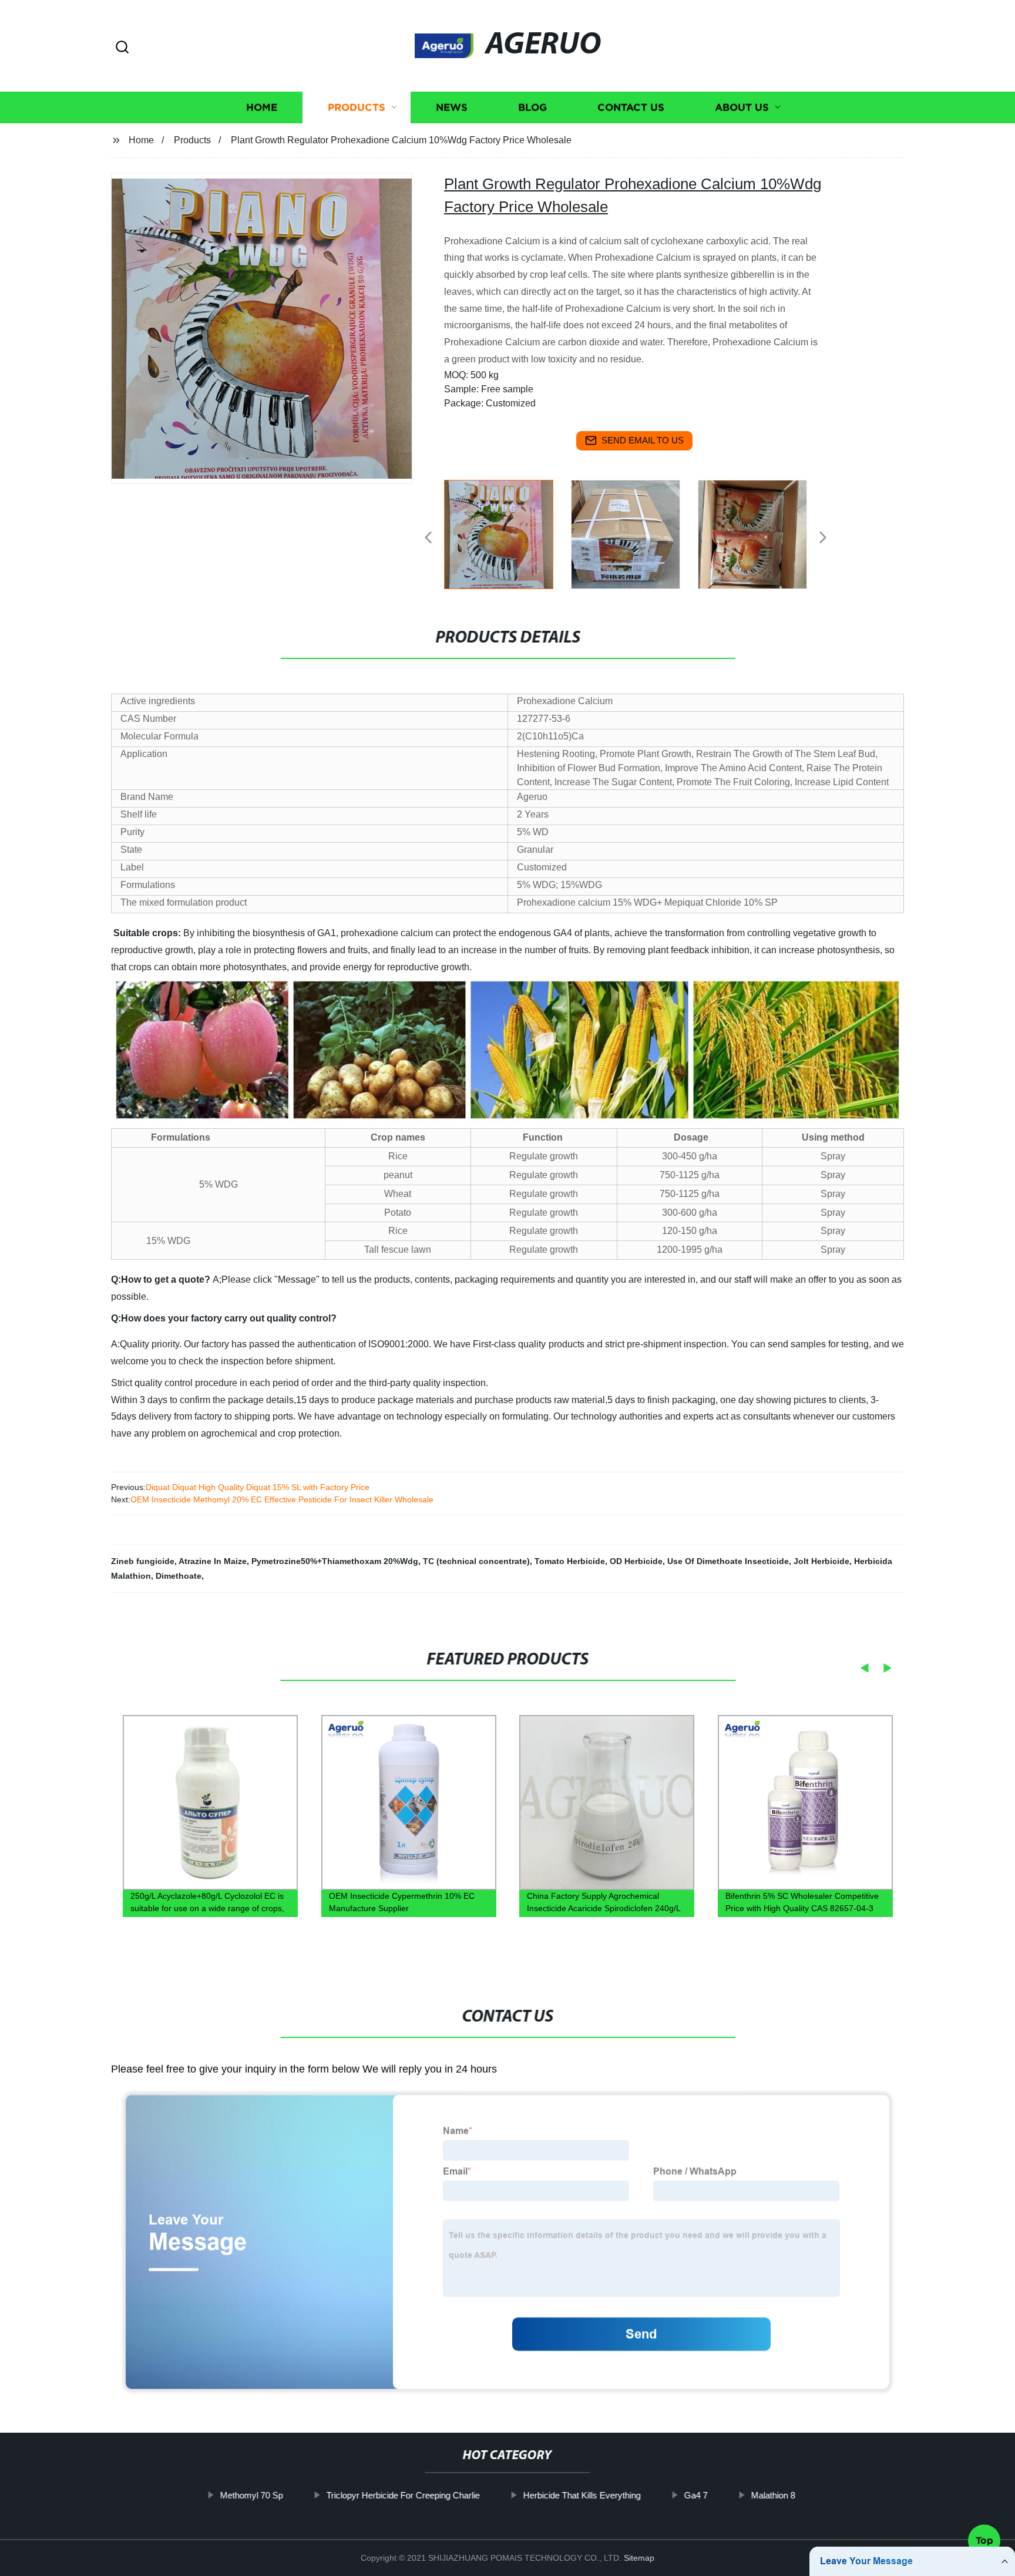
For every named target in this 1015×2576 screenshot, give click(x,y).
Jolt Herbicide (821, 1561)
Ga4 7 (695, 2495)
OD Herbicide (636, 1561)
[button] (122, 48)
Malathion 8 (773, 2495)
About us (742, 107)
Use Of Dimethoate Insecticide (728, 1561)
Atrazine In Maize (213, 1561)
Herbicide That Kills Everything (582, 2495)
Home (262, 107)
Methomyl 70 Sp (251, 2495)
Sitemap (639, 2558)
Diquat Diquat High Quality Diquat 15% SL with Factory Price (258, 1487)
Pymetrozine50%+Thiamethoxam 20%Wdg (335, 1561)
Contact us (631, 107)
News (452, 107)
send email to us (643, 440)
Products (357, 107)
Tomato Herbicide (570, 1561)
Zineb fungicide (143, 1561)
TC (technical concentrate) (476, 1561)
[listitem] (508, 533)
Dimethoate (179, 1576)
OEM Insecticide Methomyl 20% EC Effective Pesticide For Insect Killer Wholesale (282, 1499)
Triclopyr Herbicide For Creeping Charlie (403, 2495)
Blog (532, 107)
